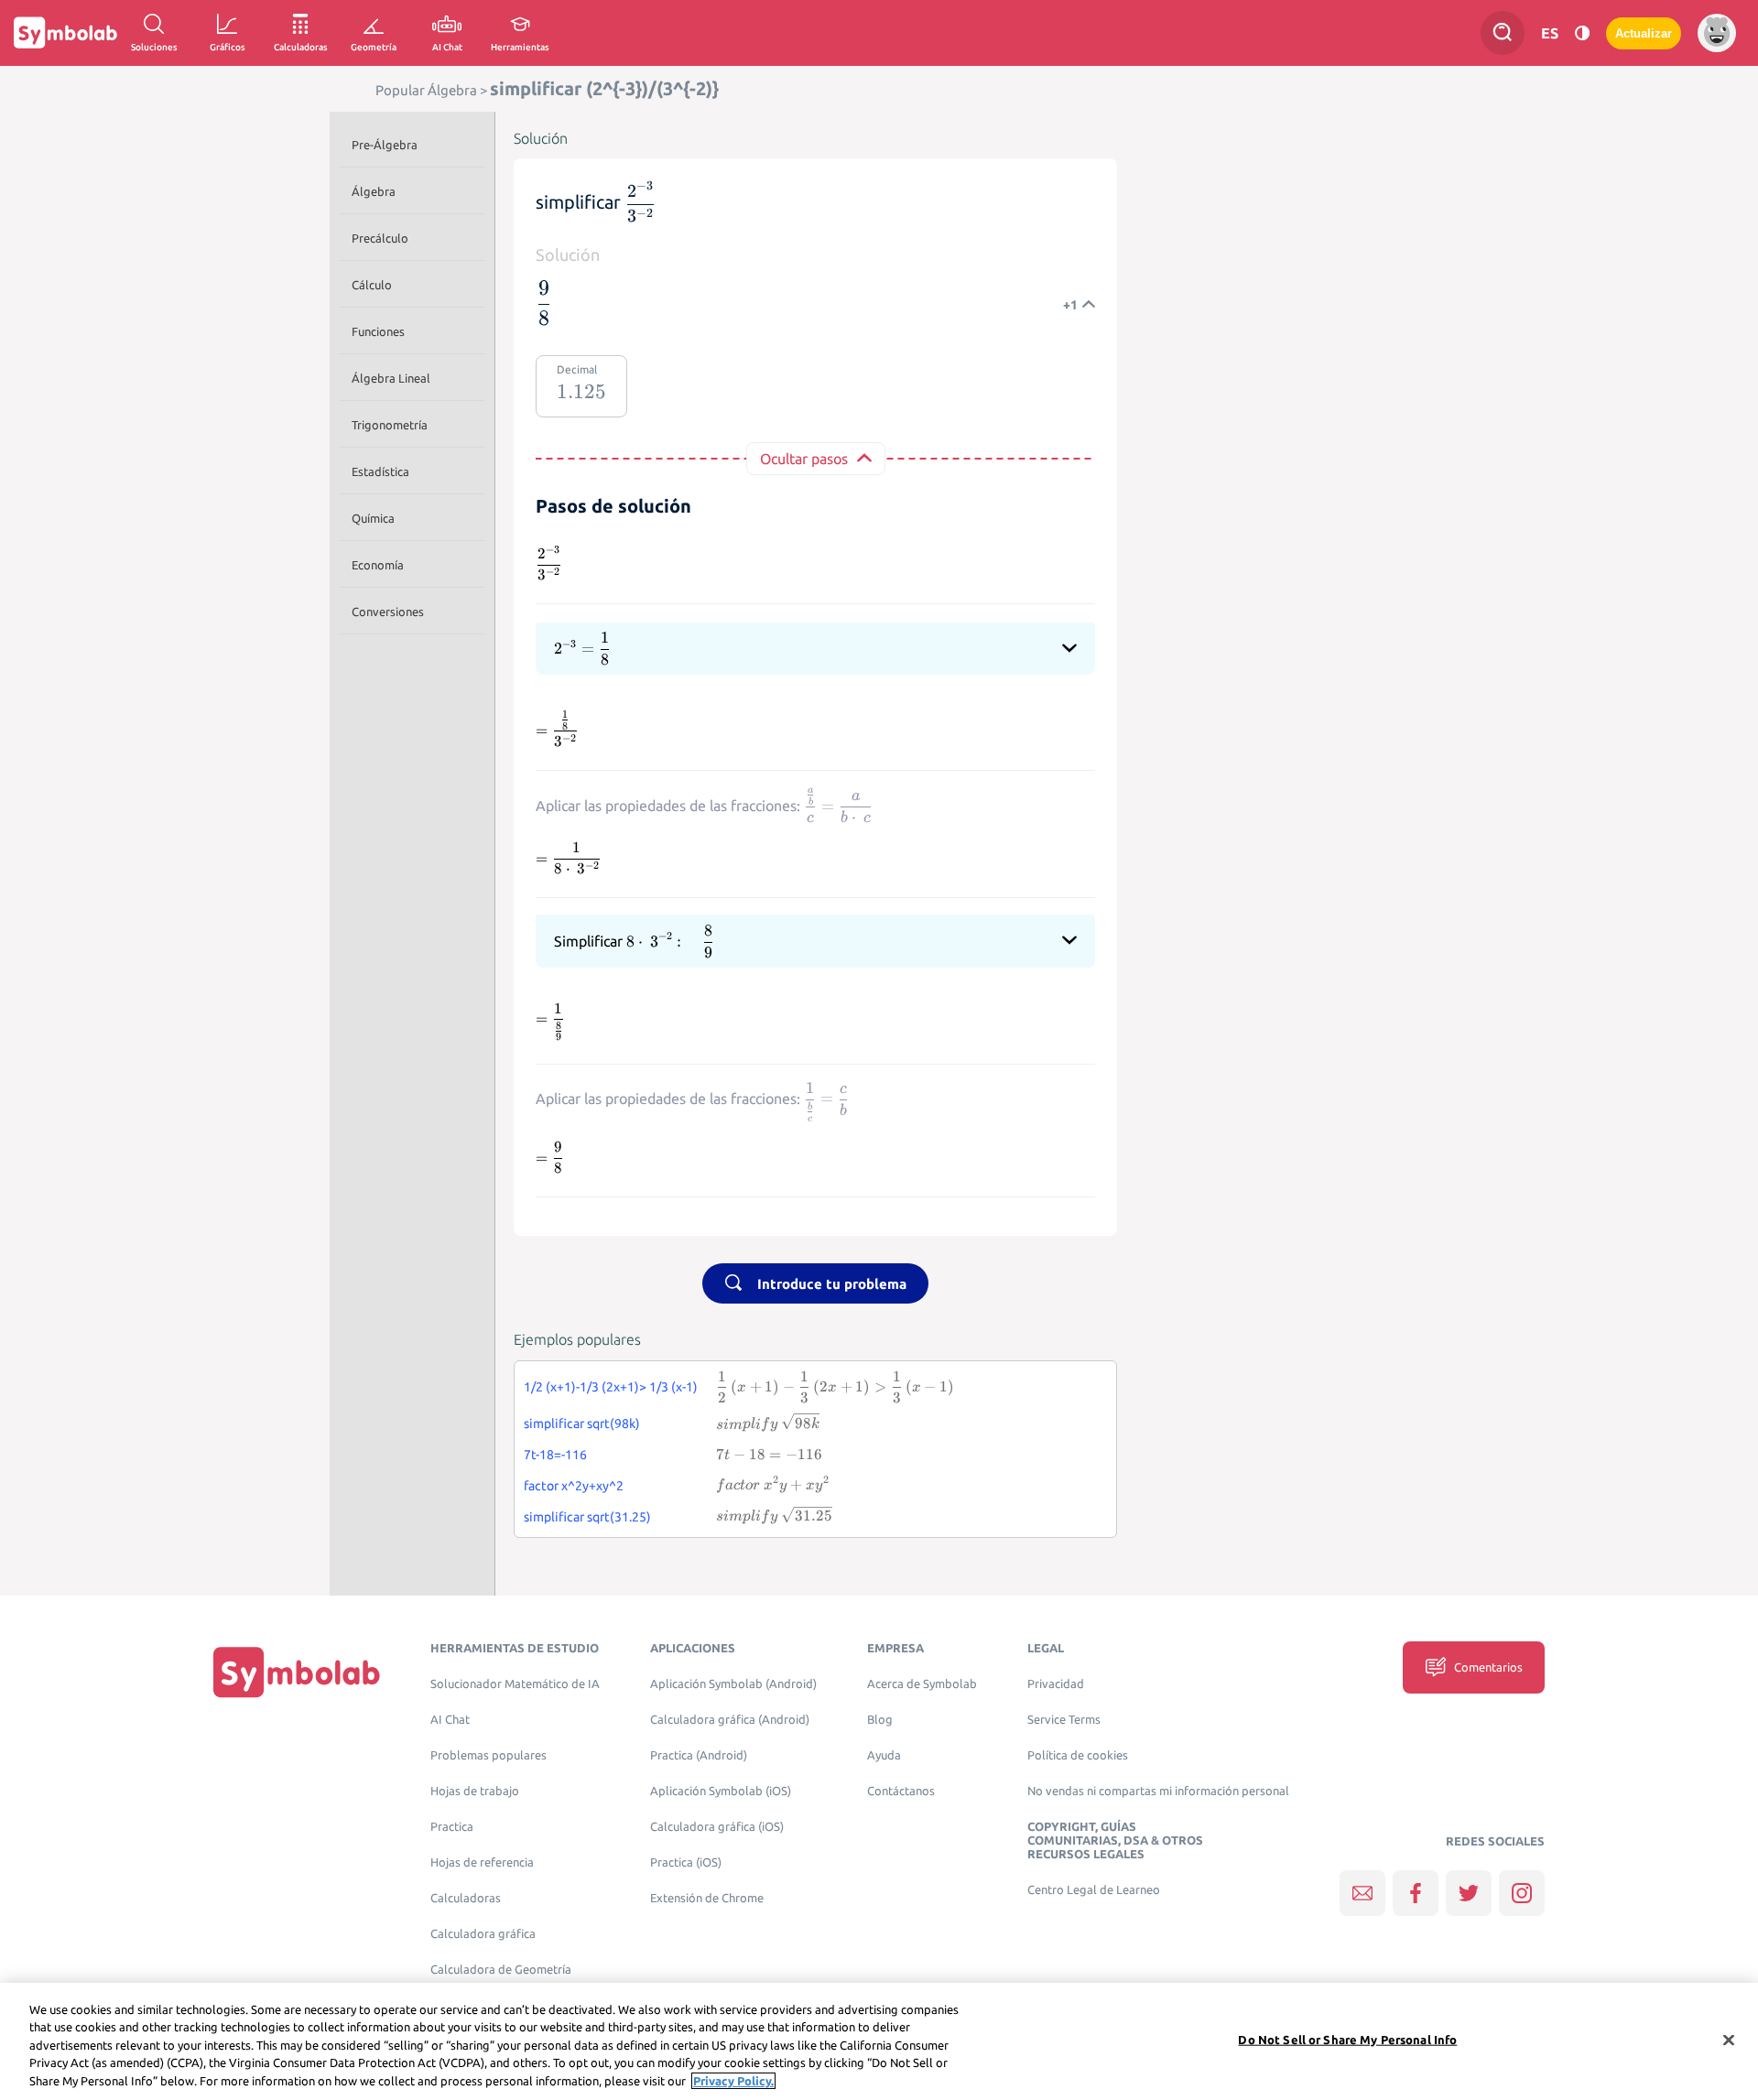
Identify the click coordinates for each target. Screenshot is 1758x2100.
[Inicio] (297, 1672)
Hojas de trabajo (475, 1791)
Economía (378, 565)
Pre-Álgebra (385, 145)
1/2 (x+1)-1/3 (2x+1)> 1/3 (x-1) (611, 1387)
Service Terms (1064, 1720)
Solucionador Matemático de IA (515, 1684)
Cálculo (372, 285)
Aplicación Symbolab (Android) (733, 1684)
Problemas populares (488, 1755)
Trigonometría (390, 425)
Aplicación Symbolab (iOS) (721, 1791)
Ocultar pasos (804, 459)
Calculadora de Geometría (501, 1970)
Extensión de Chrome (707, 1898)
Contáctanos (901, 1791)
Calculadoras (466, 1898)
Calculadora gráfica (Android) (730, 1720)
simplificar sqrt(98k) (582, 1423)
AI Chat (450, 1720)
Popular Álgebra (426, 90)
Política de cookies (1078, 1755)
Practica (452, 1827)
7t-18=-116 (555, 1455)
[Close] (1729, 2040)
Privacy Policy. (733, 2081)
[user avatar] (1717, 33)
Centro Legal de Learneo (1094, 1890)
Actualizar (1644, 33)
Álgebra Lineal (391, 378)
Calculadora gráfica (483, 1934)
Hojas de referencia (482, 1862)
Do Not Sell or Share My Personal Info (1347, 2040)
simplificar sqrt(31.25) (587, 1517)
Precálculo (380, 238)
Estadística (380, 471)
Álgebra (374, 191)
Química (373, 518)
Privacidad (1056, 1684)
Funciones (378, 331)
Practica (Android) (699, 1755)
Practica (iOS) (686, 1862)
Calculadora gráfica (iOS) (717, 1827)
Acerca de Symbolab (922, 1684)
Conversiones (388, 612)
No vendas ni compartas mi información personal (1158, 1791)
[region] (879, 2041)
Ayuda (884, 1755)
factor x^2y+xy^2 (574, 1486)
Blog (880, 1720)
